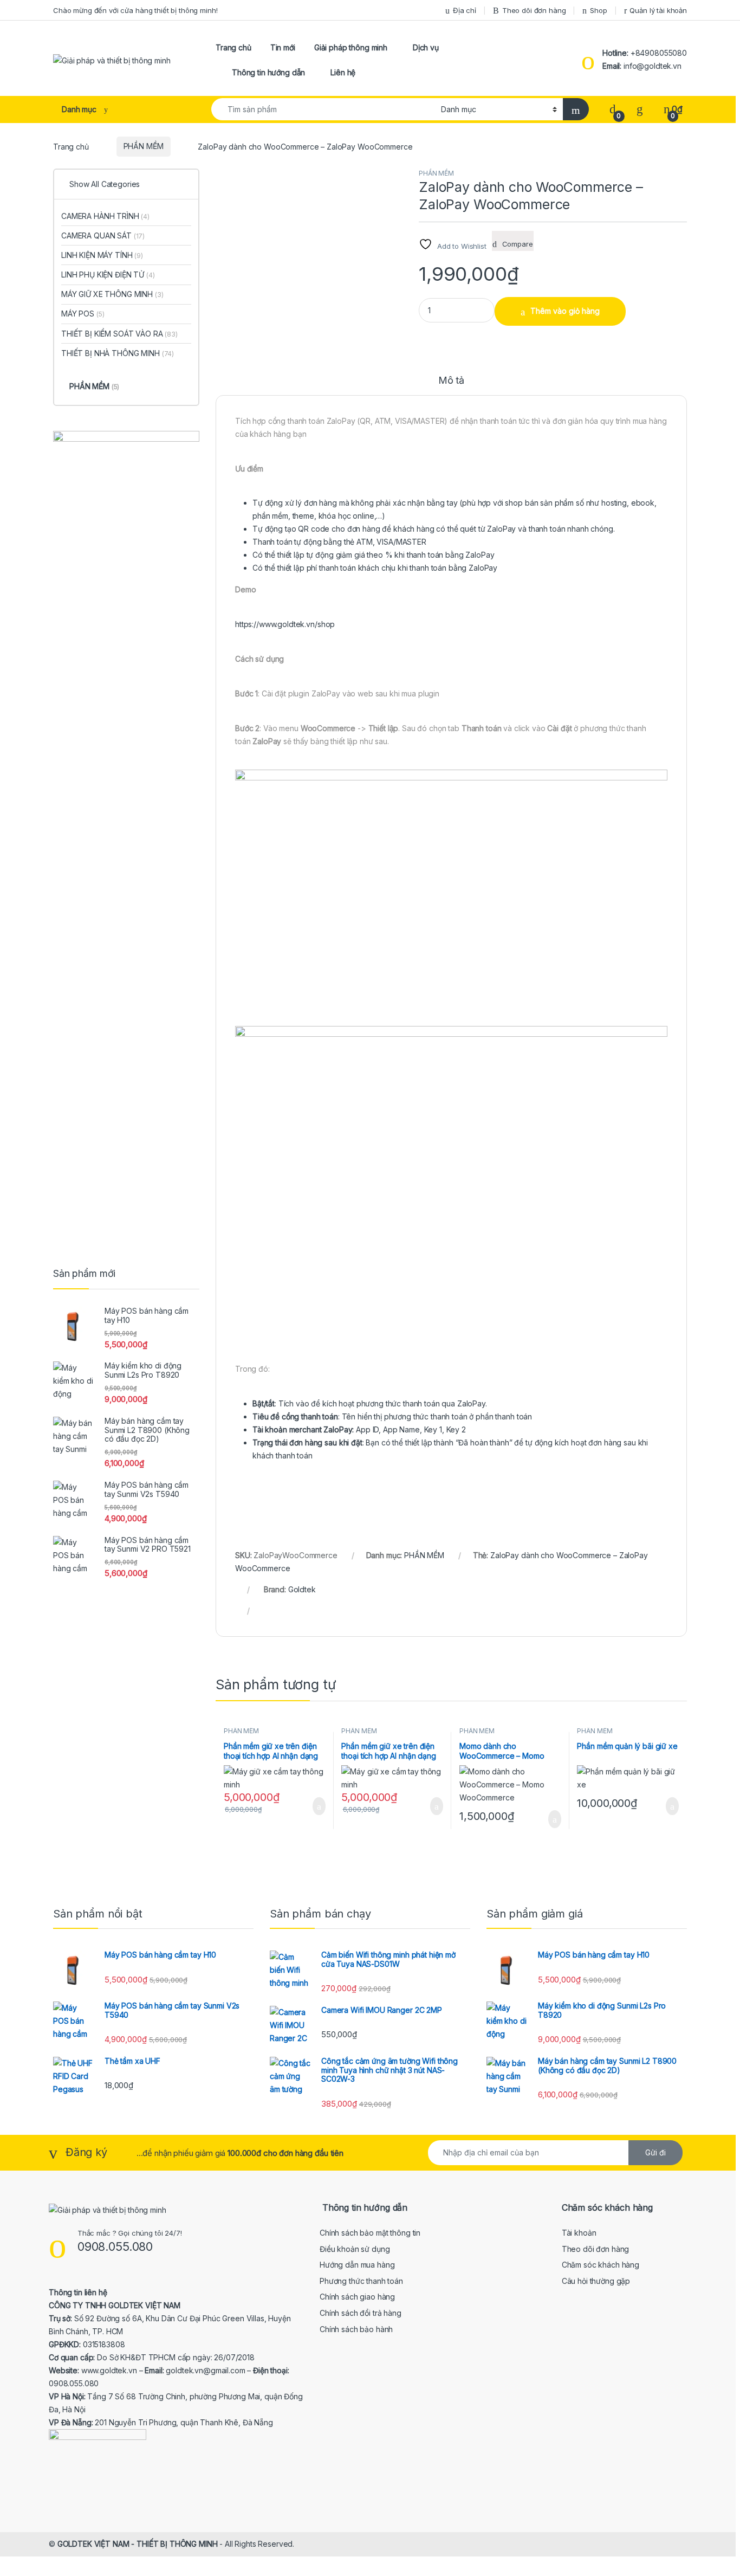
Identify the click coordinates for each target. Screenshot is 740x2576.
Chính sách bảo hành (356, 2329)
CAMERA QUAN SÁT (103, 235)
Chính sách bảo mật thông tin (370, 2233)
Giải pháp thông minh (351, 47)
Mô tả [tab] (451, 381)
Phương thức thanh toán (361, 2281)
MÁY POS (83, 314)
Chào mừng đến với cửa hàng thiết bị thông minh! (135, 10)
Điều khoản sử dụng (355, 2249)
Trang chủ (233, 47)
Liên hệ (343, 72)
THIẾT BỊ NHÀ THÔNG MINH (118, 353)
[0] (613, 109)
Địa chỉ (465, 10)
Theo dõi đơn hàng (534, 10)
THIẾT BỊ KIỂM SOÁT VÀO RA (119, 334)
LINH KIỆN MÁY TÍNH (102, 255)
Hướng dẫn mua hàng (357, 2265)
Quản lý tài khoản (658, 10)
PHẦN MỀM (144, 146)
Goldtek (302, 1589)
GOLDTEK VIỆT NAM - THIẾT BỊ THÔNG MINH (138, 2544)
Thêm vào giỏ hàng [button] (315, 1806)
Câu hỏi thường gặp (596, 2281)
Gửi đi (655, 2152)
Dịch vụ (426, 47)
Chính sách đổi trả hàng (361, 2313)
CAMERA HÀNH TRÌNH (105, 216)
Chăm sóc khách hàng (601, 2265)
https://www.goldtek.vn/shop (285, 624)
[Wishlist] (640, 109)
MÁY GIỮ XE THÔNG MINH (112, 294)
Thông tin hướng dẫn (268, 72)
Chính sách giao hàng (357, 2297)
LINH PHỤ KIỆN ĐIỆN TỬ (108, 275)
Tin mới (283, 47)
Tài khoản (579, 2233)
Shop (598, 10)
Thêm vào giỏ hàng (565, 311)
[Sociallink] (53, 2489)
